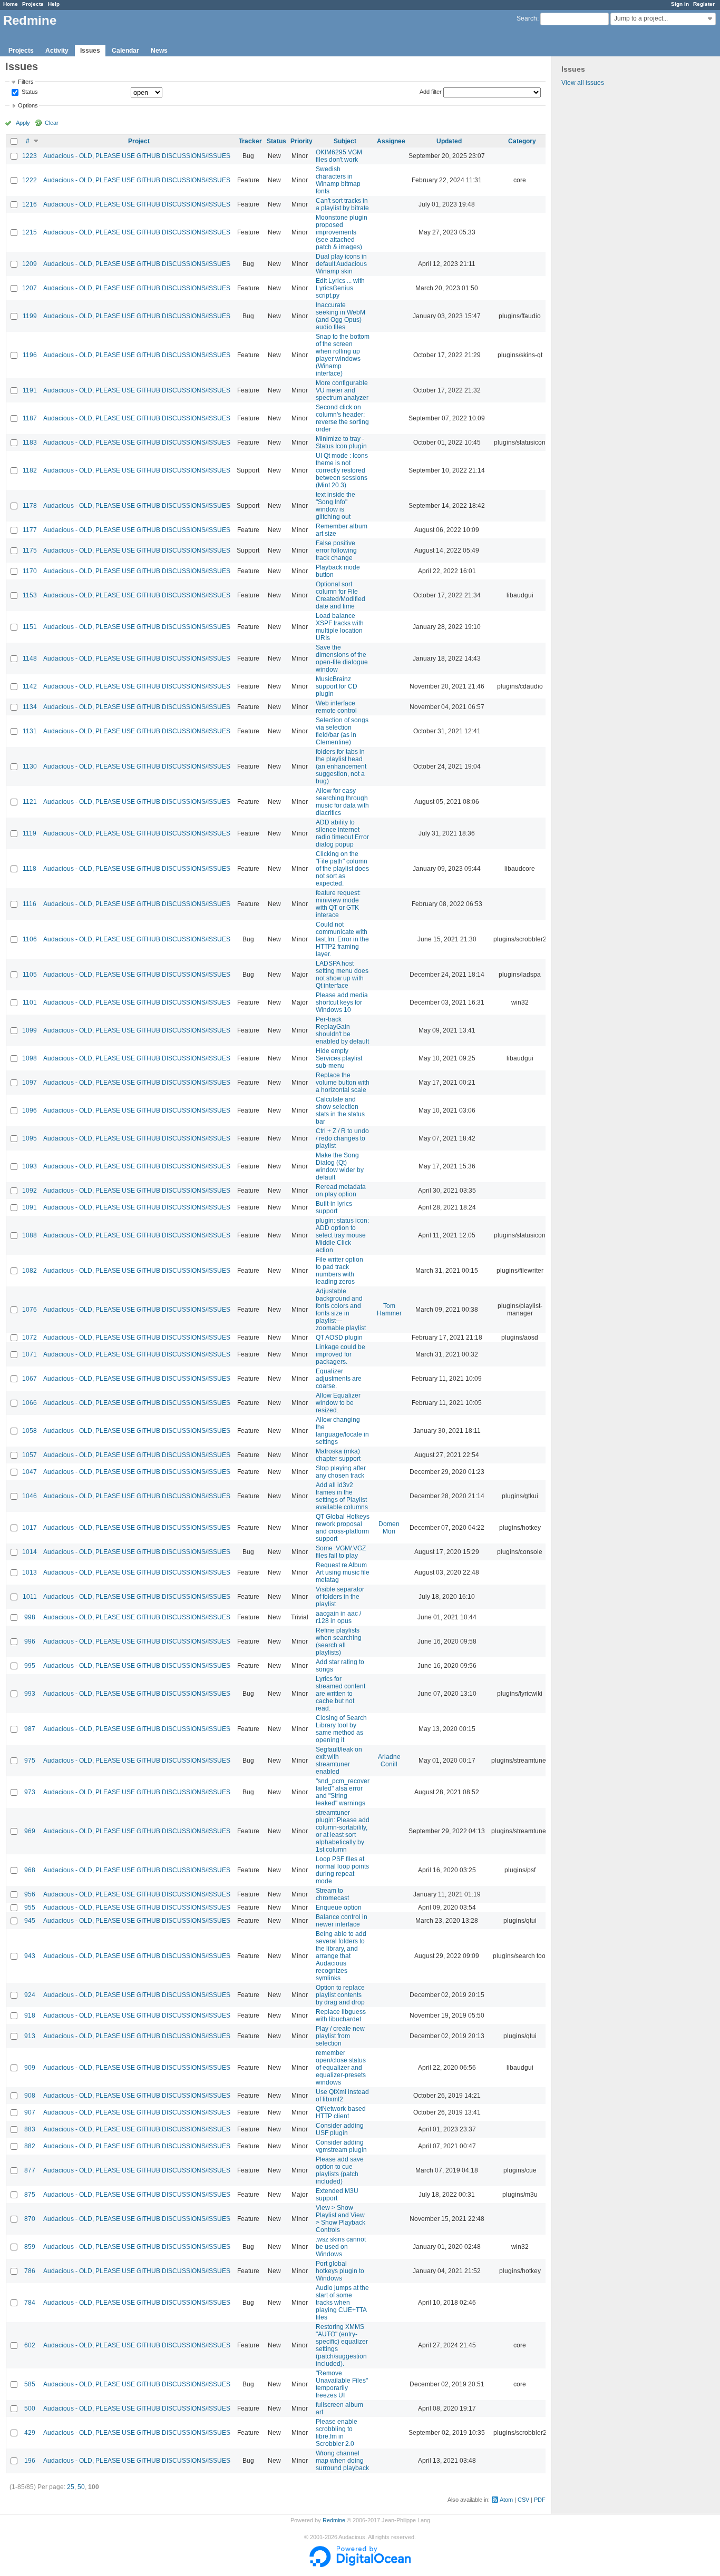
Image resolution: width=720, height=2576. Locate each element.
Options (28, 105)
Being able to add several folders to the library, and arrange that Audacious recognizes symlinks (341, 1956)
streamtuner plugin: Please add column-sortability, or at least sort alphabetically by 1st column (343, 1831)
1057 (30, 1455)
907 (30, 2112)
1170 (30, 571)
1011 (30, 1597)
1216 (30, 204)
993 (30, 1694)
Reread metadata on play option (341, 1191)
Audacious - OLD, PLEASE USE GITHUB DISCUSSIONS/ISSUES (137, 156)
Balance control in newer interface (342, 1921)
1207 (30, 288)
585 (30, 2384)
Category (522, 141)
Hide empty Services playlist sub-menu (339, 1058)
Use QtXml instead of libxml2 (342, 2096)
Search (527, 18)
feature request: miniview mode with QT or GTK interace (338, 904)
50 (81, 2487)
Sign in (680, 4)
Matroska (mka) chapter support (338, 1455)
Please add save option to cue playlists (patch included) (340, 2170)
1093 (30, 1166)
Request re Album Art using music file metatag (343, 1572)
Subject (345, 141)
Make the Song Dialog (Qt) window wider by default (340, 1166)
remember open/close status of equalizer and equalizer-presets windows (341, 2068)
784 (30, 2303)
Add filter (431, 92)
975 (30, 1761)
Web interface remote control (336, 707)
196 (30, 2461)
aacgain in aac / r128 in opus (338, 1617)
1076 (30, 1310)
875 (30, 2195)
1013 (30, 1572)
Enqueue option (339, 1908)
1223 (30, 156)
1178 (30, 506)
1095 (30, 1138)
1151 (30, 627)
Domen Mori (389, 1528)
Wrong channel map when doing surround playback (342, 2461)
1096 (30, 1110)
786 (30, 2271)
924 (30, 1995)
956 (30, 1894)
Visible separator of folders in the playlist (340, 1597)
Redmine (334, 2520)
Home (11, 4)
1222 (30, 180)
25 (71, 2487)
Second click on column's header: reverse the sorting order (342, 418)
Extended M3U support (337, 2195)
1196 (30, 355)
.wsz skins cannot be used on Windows (341, 2247)
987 (30, 1729)
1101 (30, 1002)
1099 (30, 1030)
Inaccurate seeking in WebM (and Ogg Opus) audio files (340, 316)
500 (30, 2408)
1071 (30, 1354)
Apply (23, 123)
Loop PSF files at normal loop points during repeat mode (342, 1870)
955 (30, 1908)
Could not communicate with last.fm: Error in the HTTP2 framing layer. (342, 939)
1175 (30, 550)
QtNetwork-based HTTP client (341, 2112)
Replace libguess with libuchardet (341, 2015)
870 (30, 2219)
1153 (30, 595)
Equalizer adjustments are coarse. (339, 1379)
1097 (30, 1083)
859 (30, 2247)
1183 (30, 443)
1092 (30, 1191)
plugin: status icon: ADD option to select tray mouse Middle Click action (342, 1235)
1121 (30, 802)
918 (30, 2015)
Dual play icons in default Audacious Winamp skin (341, 264)
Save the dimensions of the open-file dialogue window (342, 658)
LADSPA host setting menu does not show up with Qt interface (342, 975)
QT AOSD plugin (339, 1338)
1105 (30, 975)
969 (30, 1831)
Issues (90, 51)
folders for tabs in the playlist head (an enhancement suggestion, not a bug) (341, 766)
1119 (30, 833)
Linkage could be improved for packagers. (340, 1354)
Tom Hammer (389, 1310)
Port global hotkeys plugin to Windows (340, 2271)
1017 (30, 1528)
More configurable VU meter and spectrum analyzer (342, 390)
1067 (30, 1379)
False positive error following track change (336, 550)
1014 (30, 1552)
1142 (30, 686)
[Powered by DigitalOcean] (360, 2565)
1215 (30, 232)
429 (30, 2433)
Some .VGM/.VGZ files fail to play (341, 1552)
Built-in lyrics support (334, 1207)
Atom (506, 2500)
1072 (30, 1338)
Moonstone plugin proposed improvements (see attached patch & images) (342, 232)
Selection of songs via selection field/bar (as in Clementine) (342, 731)
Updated (449, 141)
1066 (30, 1403)
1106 (30, 939)
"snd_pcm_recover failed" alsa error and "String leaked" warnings (343, 1792)
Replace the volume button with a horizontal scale (343, 1083)
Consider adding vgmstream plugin (341, 2146)
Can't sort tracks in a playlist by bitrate (342, 204)
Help (54, 4)
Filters (26, 82)
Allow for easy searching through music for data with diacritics (342, 802)
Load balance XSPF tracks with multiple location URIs (340, 627)
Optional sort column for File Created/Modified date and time (340, 595)
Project (139, 141)
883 (30, 2129)
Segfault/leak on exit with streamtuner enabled (339, 1761)
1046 (30, 1496)
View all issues (583, 83)
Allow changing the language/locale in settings (342, 1431)
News (159, 51)
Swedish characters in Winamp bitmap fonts (338, 180)
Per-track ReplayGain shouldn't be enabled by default (342, 1030)
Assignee (391, 141)
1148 (30, 658)
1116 (30, 904)
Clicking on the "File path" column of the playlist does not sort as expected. (342, 869)
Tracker (250, 141)
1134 (30, 707)
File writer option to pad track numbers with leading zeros (339, 1271)
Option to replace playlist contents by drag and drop (340, 1995)
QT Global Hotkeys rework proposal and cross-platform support (343, 1528)
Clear (52, 123)
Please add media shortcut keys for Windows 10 (342, 1002)
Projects (33, 4)
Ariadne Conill (389, 1761)
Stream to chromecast (332, 1894)
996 (30, 1641)
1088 (30, 1235)
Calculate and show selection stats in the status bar (340, 1110)
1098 (30, 1058)
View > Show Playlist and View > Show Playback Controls (340, 2219)
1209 (30, 264)
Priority (301, 141)
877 (30, 2170)
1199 (30, 316)
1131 (30, 731)
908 (30, 2096)
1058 (30, 1431)
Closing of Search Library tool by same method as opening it (341, 1729)
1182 (30, 470)
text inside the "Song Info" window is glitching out (335, 506)
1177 (30, 530)
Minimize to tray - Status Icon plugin (341, 443)
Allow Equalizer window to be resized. (338, 1403)
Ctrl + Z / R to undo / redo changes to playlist (342, 1138)
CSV (523, 2500)
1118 (30, 869)
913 (30, 2036)
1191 (30, 390)
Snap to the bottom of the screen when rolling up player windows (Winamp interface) (343, 355)
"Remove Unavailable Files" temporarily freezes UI (342, 2384)
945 (30, 1921)
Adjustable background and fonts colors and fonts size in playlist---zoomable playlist (341, 1310)
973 (30, 1792)
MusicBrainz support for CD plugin (337, 686)
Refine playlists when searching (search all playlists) (339, 1641)
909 (30, 2068)
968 (30, 1870)
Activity (57, 51)
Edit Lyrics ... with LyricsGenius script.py (340, 288)
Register (704, 4)
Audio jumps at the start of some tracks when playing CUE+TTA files (342, 2303)
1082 (30, 1271)
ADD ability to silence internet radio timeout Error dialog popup (342, 833)
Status (29, 92)
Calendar (125, 51)
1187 (30, 418)
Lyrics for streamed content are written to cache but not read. (340, 1694)
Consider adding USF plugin (340, 2129)
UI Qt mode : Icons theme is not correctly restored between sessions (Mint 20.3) (342, 470)
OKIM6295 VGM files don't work (339, 156)
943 (30, 1956)
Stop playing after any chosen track (341, 1472)
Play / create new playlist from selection (340, 2036)
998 (30, 1617)
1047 (30, 1472)
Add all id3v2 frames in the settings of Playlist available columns (342, 1496)
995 (30, 1666)
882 (30, 2146)
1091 (30, 1207)
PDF (540, 2500)
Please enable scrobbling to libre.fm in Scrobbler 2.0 (337, 2433)
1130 (30, 766)
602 (30, 2345)
